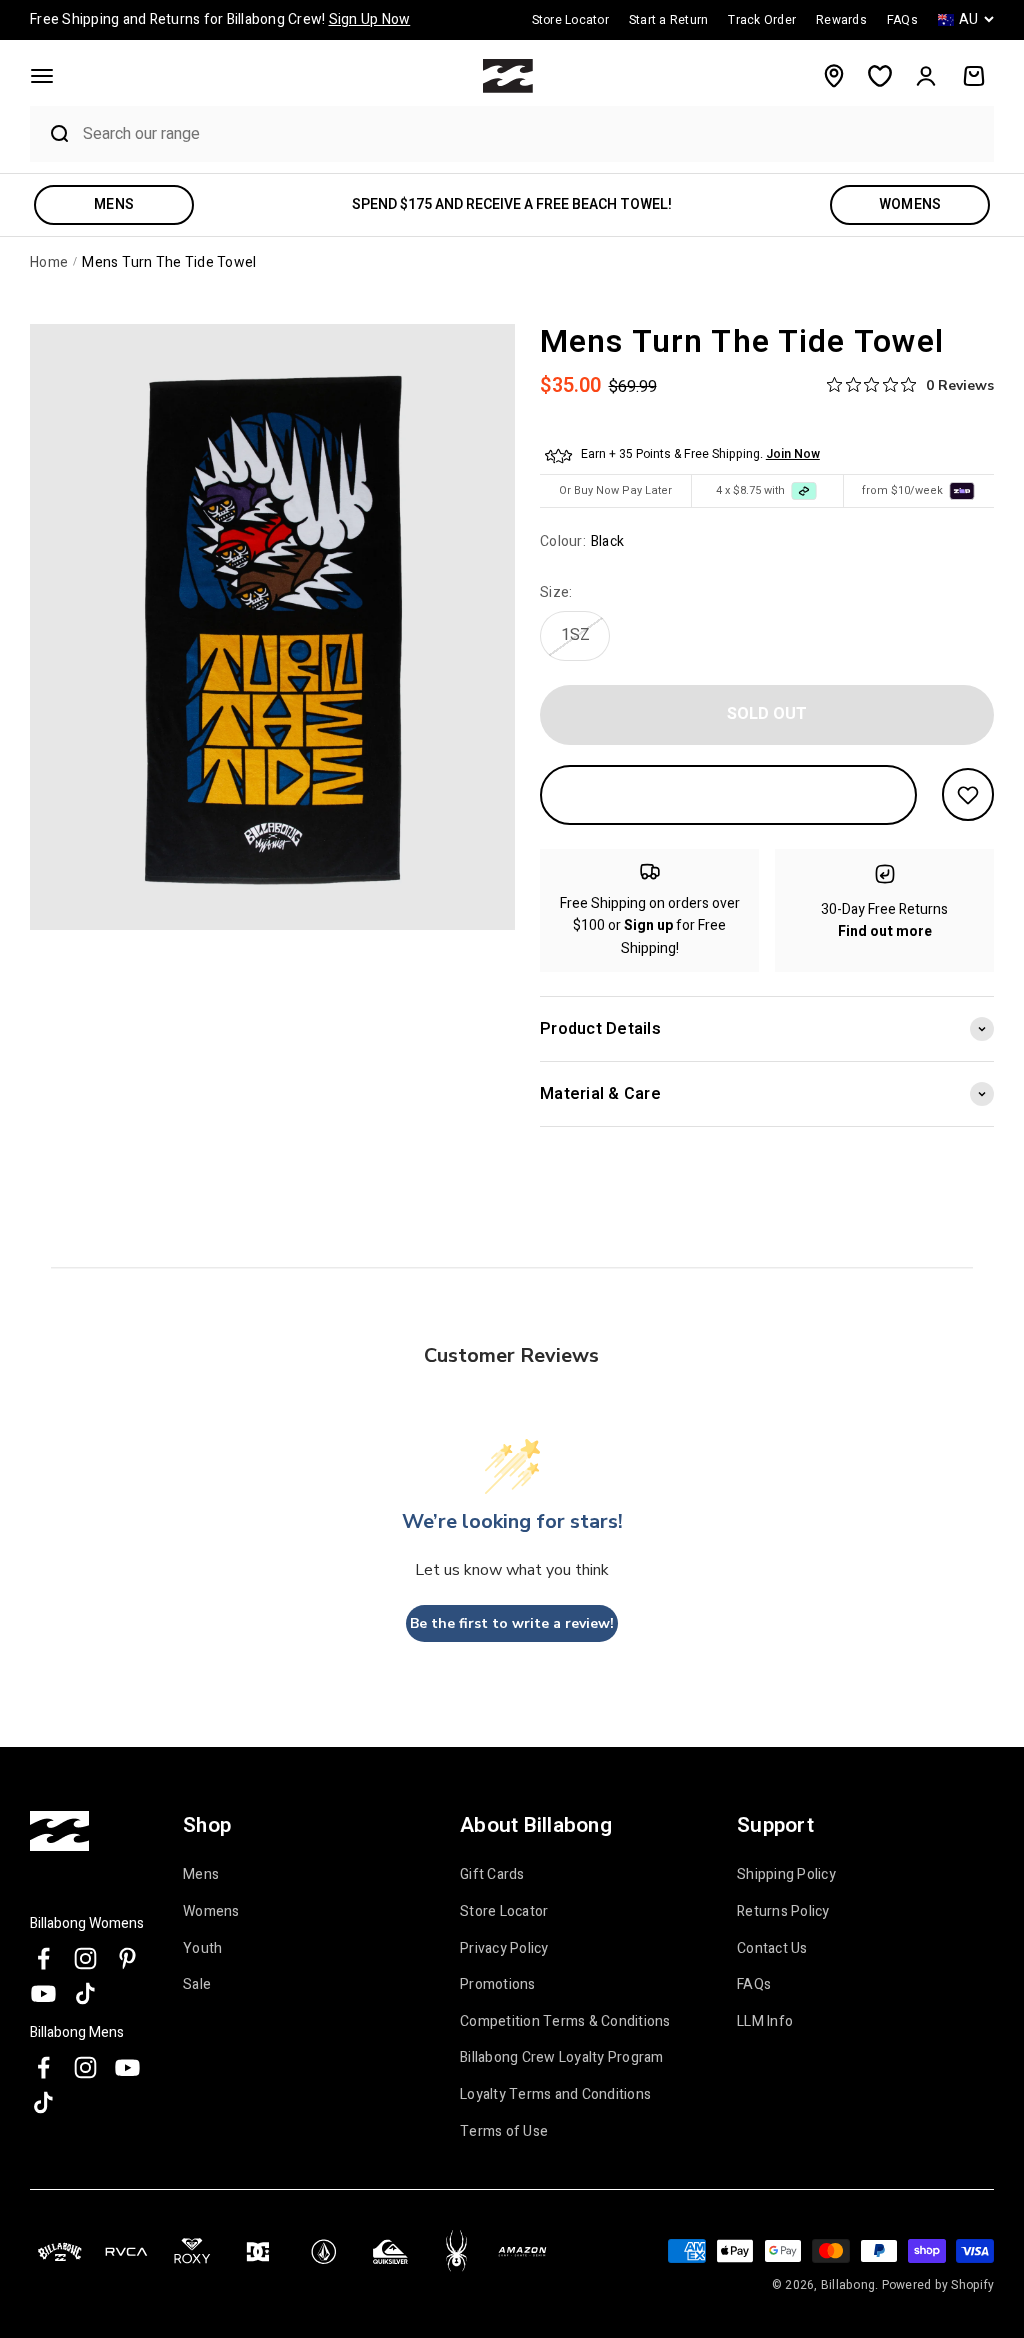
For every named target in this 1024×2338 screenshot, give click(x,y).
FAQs (754, 1985)
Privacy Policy (504, 1949)
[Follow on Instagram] (85, 1958)
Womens (211, 1912)
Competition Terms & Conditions (565, 2022)
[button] (42, 76)
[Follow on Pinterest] (127, 1958)
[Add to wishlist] (968, 794)
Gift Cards (492, 1875)
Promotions (498, 1985)
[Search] (51, 134)
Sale (197, 1985)
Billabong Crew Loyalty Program (562, 2058)
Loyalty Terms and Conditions (555, 2095)
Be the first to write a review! (512, 1623)
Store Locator (504, 1912)
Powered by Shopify (938, 2285)
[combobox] (533, 133)
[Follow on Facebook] (43, 1958)
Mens (201, 1875)
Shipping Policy (786, 1875)
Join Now (793, 454)
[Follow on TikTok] (85, 1993)
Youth (202, 1949)
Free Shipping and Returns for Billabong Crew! (220, 19)
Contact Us (772, 1949)
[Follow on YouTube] (43, 1993)
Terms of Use (504, 2132)
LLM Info (765, 2022)
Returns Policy (783, 1912)
